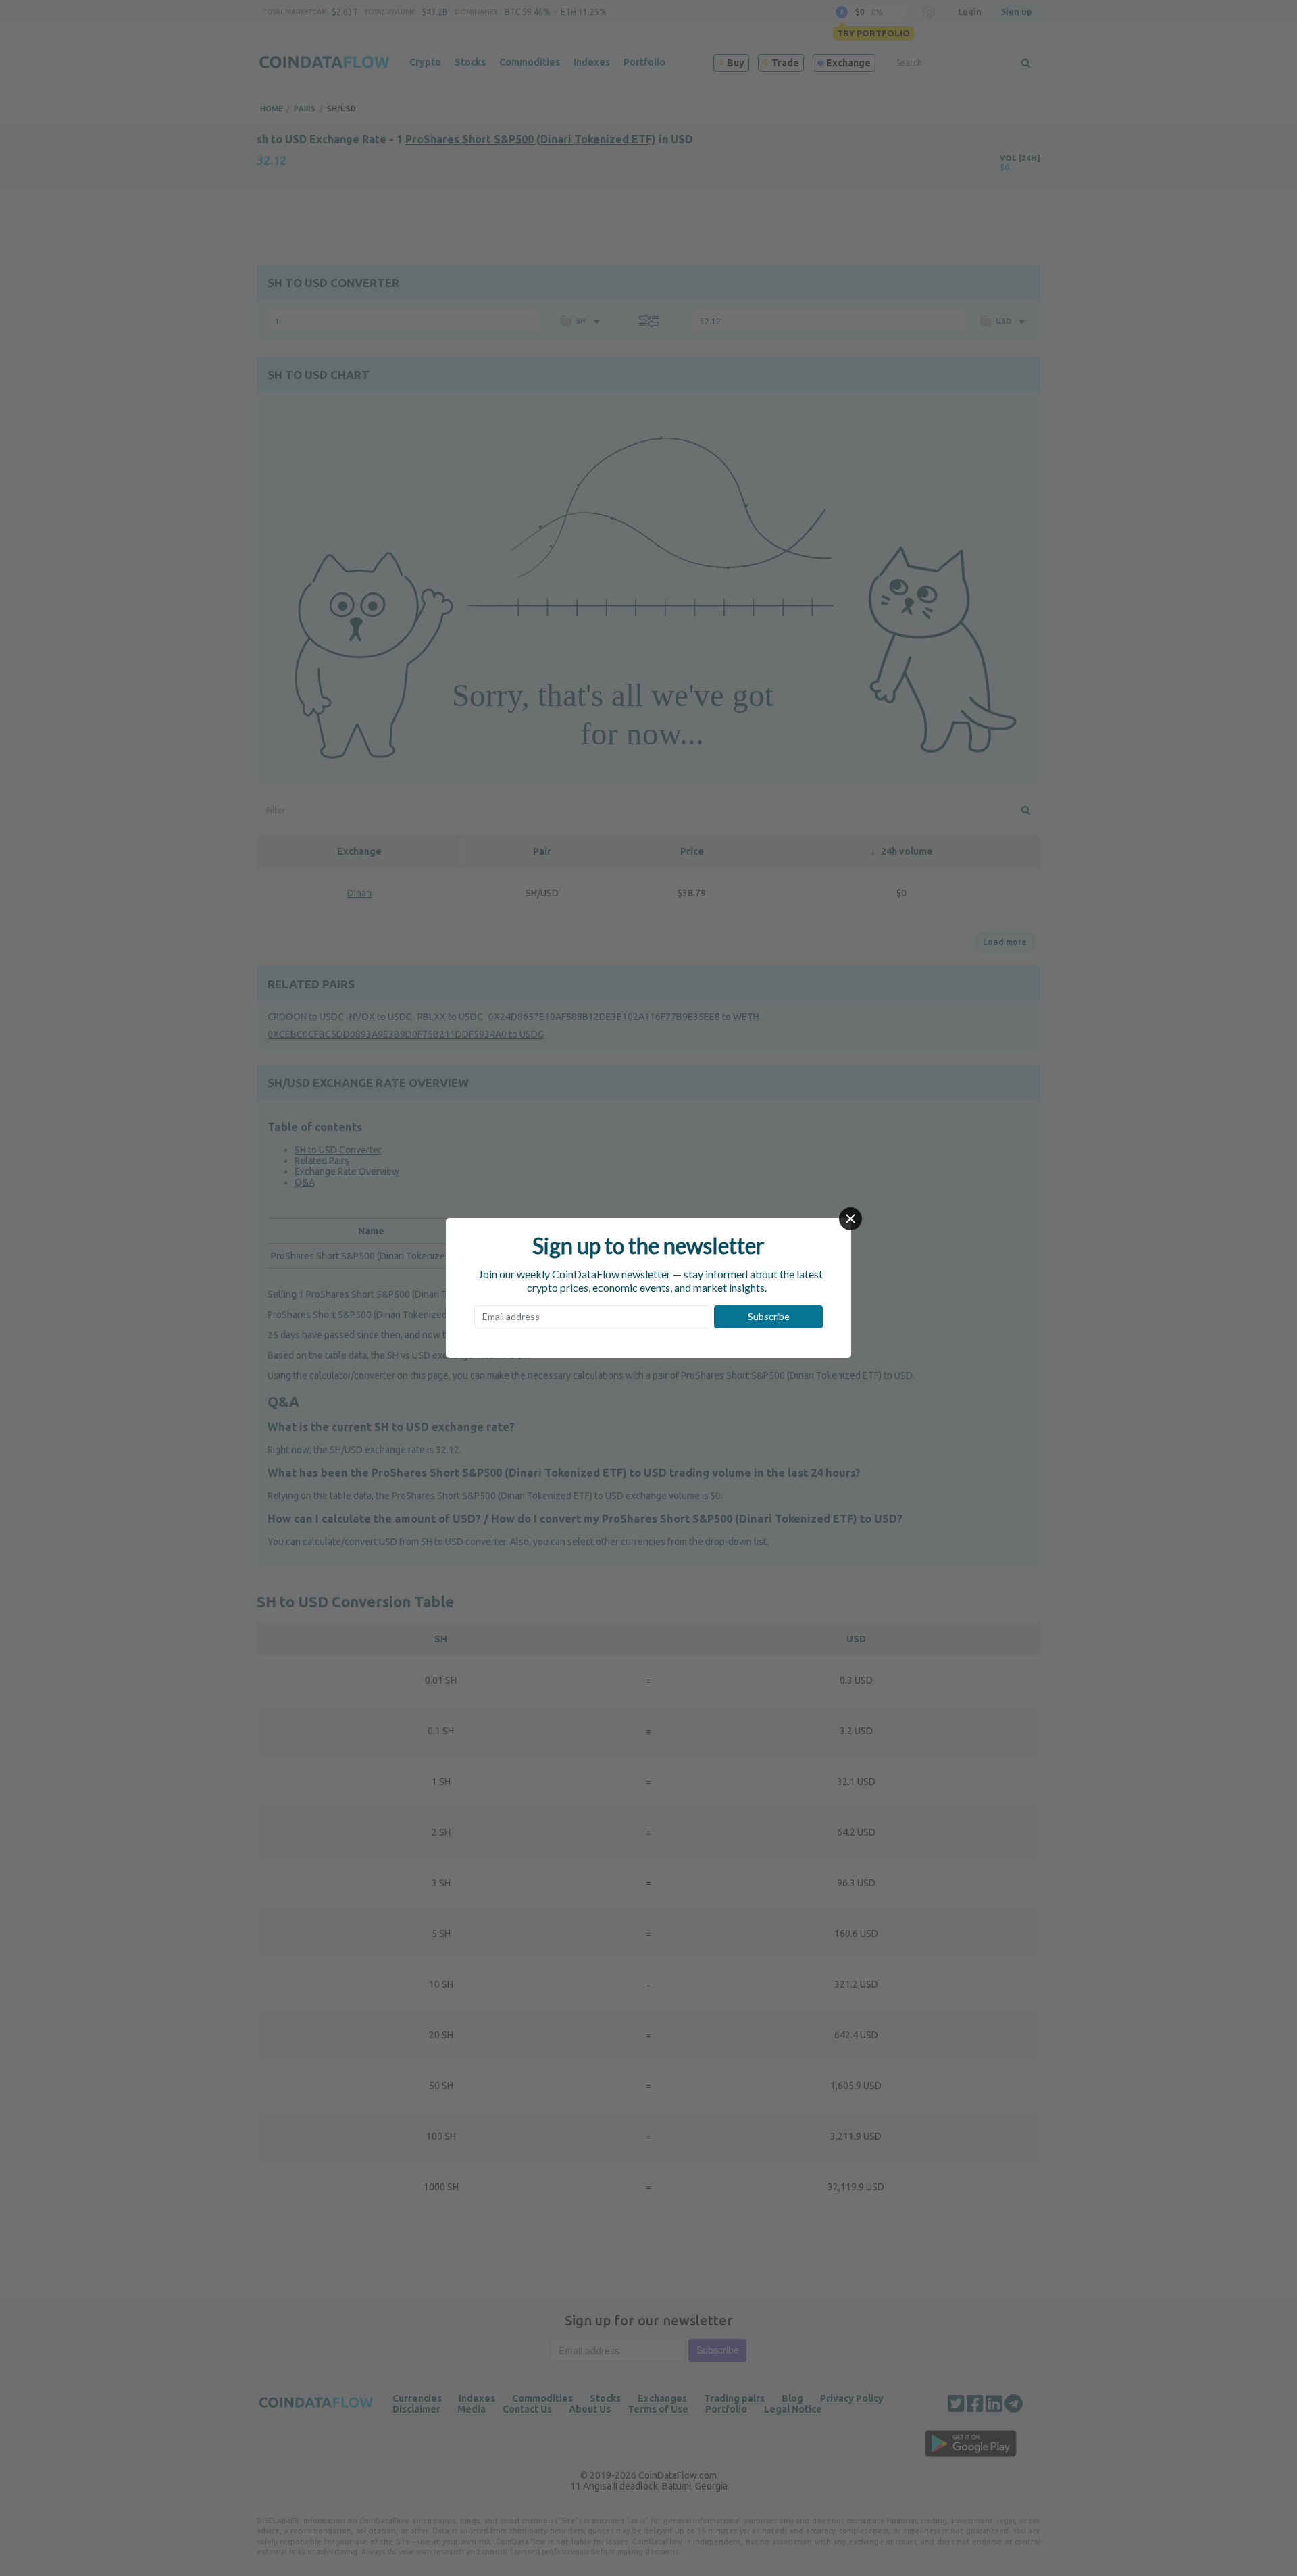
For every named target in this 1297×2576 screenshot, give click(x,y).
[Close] (850, 1219)
